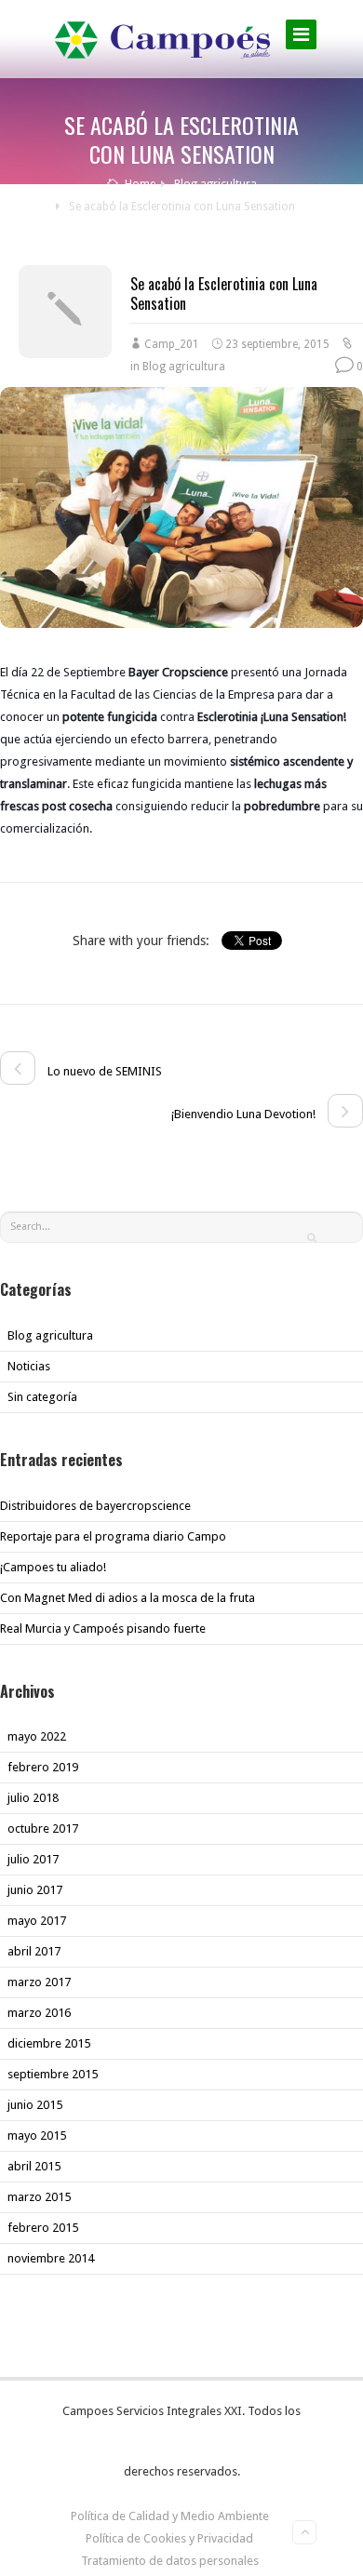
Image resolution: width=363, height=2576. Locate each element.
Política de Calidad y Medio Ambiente (170, 2516)
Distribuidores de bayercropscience (95, 1506)
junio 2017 (35, 1890)
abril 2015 (34, 2166)
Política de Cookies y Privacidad (169, 2538)
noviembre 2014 (51, 2258)
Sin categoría (42, 1397)
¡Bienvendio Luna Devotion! (245, 1114)
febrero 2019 (43, 1767)
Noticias (29, 1366)
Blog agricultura (215, 184)
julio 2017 (33, 1859)
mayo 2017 (37, 1921)
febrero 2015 (43, 2228)
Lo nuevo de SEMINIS (103, 1071)
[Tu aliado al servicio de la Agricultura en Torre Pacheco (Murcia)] (163, 38)
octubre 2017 (43, 1829)
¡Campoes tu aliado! (53, 1567)
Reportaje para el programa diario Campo (113, 1536)
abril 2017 (34, 1951)
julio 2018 (33, 1798)
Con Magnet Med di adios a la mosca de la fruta (128, 1598)
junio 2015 (35, 2105)
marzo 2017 (39, 1982)
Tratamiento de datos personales (170, 2561)
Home (139, 184)
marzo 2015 (39, 2197)
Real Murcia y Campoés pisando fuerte (103, 1628)
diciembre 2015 (49, 2043)
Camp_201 (172, 344)
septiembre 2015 (53, 2074)
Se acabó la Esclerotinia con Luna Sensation (224, 294)
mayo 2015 (37, 2136)
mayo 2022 (37, 1736)
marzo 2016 (39, 2013)
